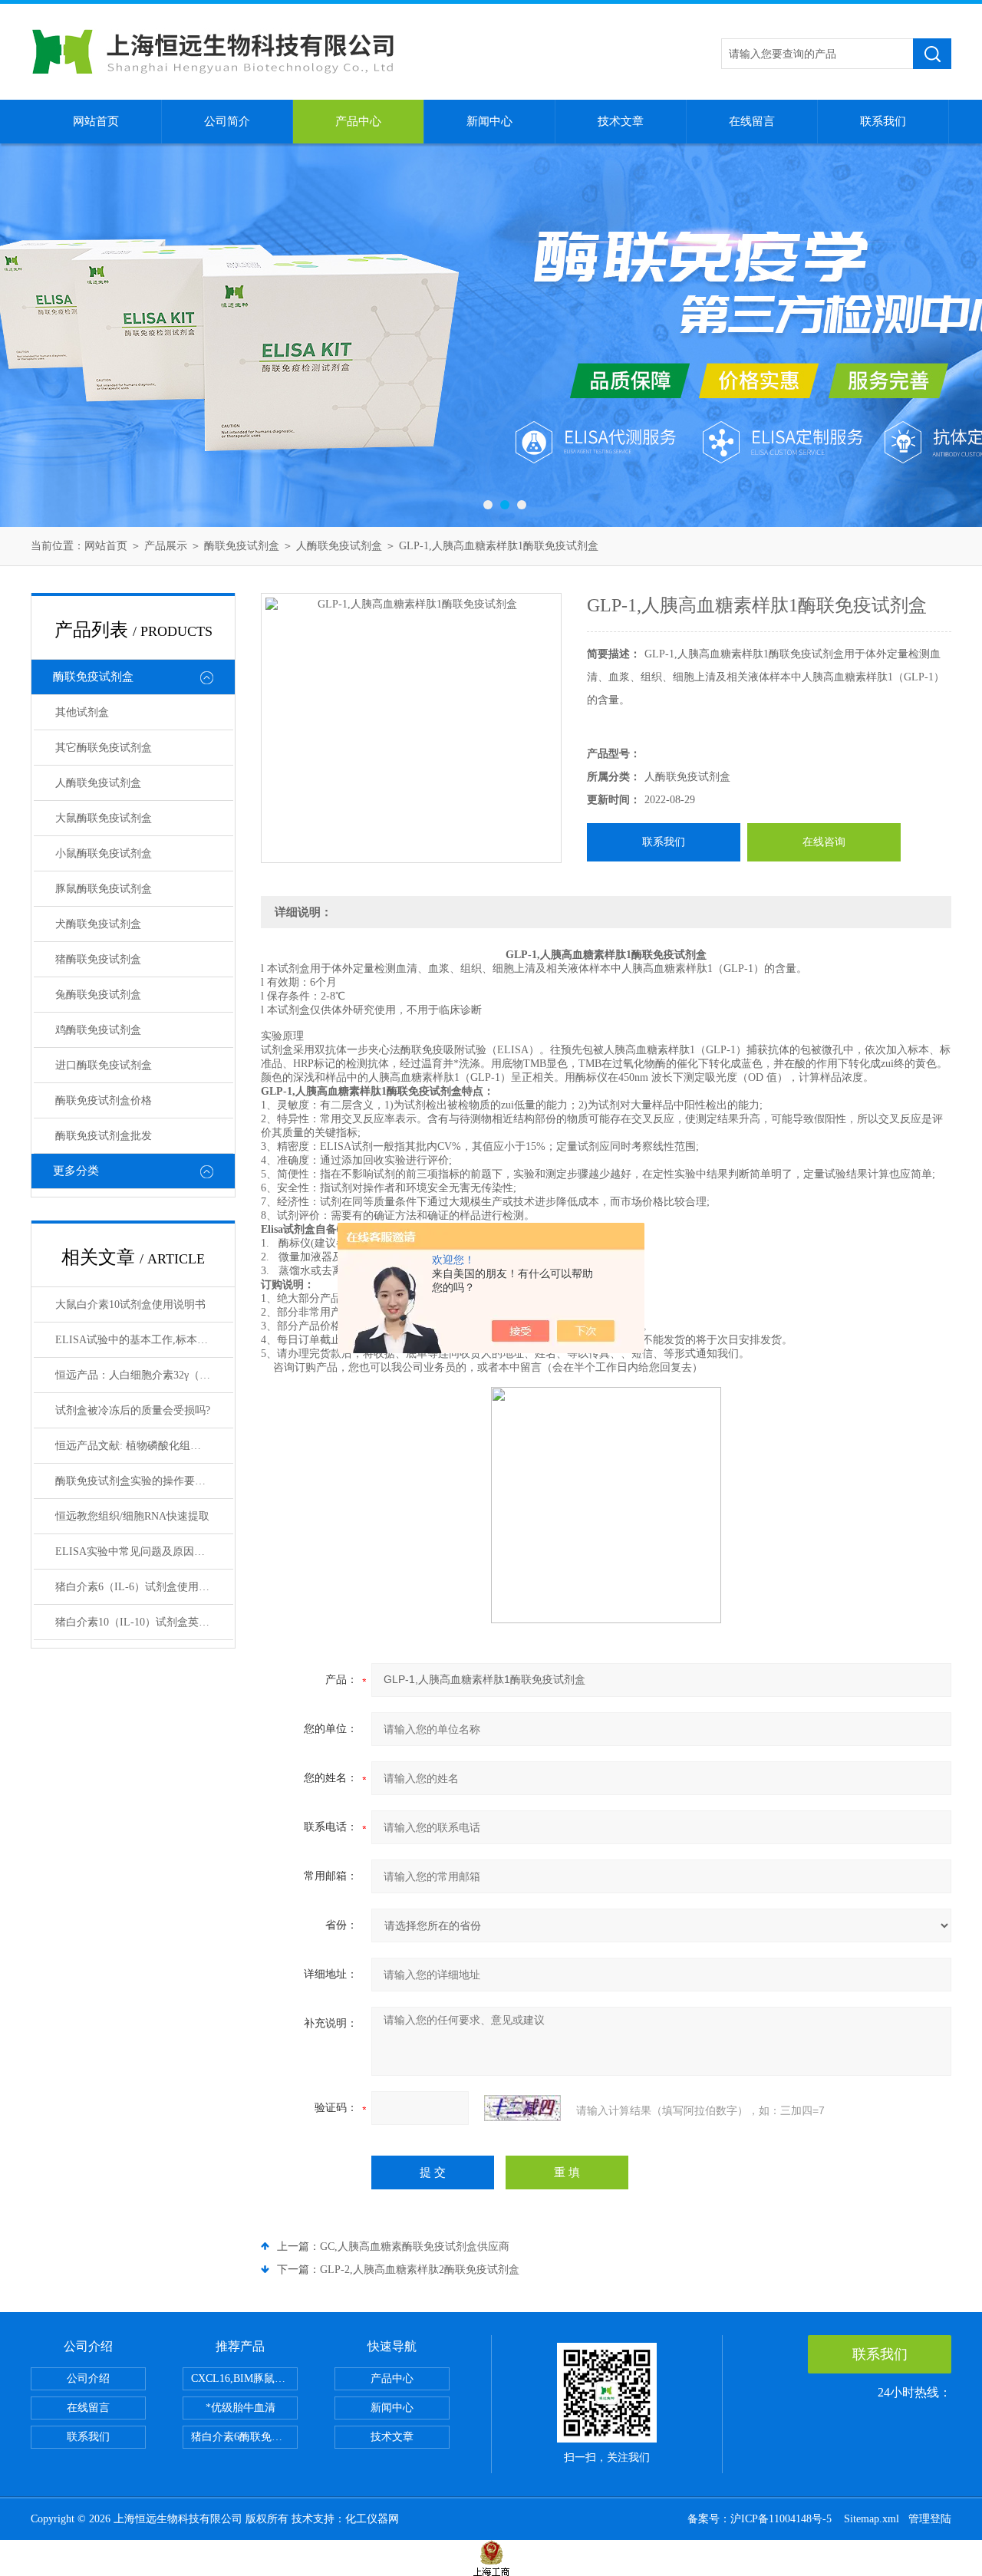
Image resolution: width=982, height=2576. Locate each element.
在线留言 (752, 121)
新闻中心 (489, 121)
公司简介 (227, 121)
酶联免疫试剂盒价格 (104, 1100)
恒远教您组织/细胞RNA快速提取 (132, 1516)
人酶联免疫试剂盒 (339, 546)
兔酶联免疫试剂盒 (98, 995)
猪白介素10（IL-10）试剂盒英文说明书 (144, 1622)
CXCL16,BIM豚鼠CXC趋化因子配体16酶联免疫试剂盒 (244, 2378)
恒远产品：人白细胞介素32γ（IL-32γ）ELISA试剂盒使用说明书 (144, 1375)
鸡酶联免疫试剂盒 (98, 1030)
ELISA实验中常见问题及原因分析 (135, 1552)
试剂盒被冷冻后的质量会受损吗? (133, 1410)
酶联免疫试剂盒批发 (104, 1136)
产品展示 (166, 546)
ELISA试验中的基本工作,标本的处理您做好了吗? (144, 1340)
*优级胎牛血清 (241, 2408)
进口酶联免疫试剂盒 (104, 1065)
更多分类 (76, 1171)
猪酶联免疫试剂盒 (98, 959)
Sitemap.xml (872, 2519)
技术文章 (621, 121)
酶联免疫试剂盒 (242, 546)
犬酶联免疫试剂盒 (98, 924)
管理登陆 (930, 2519)
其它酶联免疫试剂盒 (104, 748)
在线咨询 (824, 842)
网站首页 (96, 121)
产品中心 (358, 121)
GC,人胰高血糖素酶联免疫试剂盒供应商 (415, 2247)
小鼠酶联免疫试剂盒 (104, 853)
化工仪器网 (372, 2519)
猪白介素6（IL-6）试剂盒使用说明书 (143, 1587)
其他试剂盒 (82, 712)
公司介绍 (88, 2378)
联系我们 (883, 121)
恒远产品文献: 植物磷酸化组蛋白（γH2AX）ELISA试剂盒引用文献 (144, 1446)
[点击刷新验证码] (522, 2108)
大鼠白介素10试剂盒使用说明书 (130, 1304)
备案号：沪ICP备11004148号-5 (761, 2519)
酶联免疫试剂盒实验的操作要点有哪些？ (144, 1481)
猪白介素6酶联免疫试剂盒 (244, 2437)
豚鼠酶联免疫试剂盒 (104, 889)
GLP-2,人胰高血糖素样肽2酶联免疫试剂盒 (420, 2270)
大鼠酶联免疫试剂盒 (104, 818)
